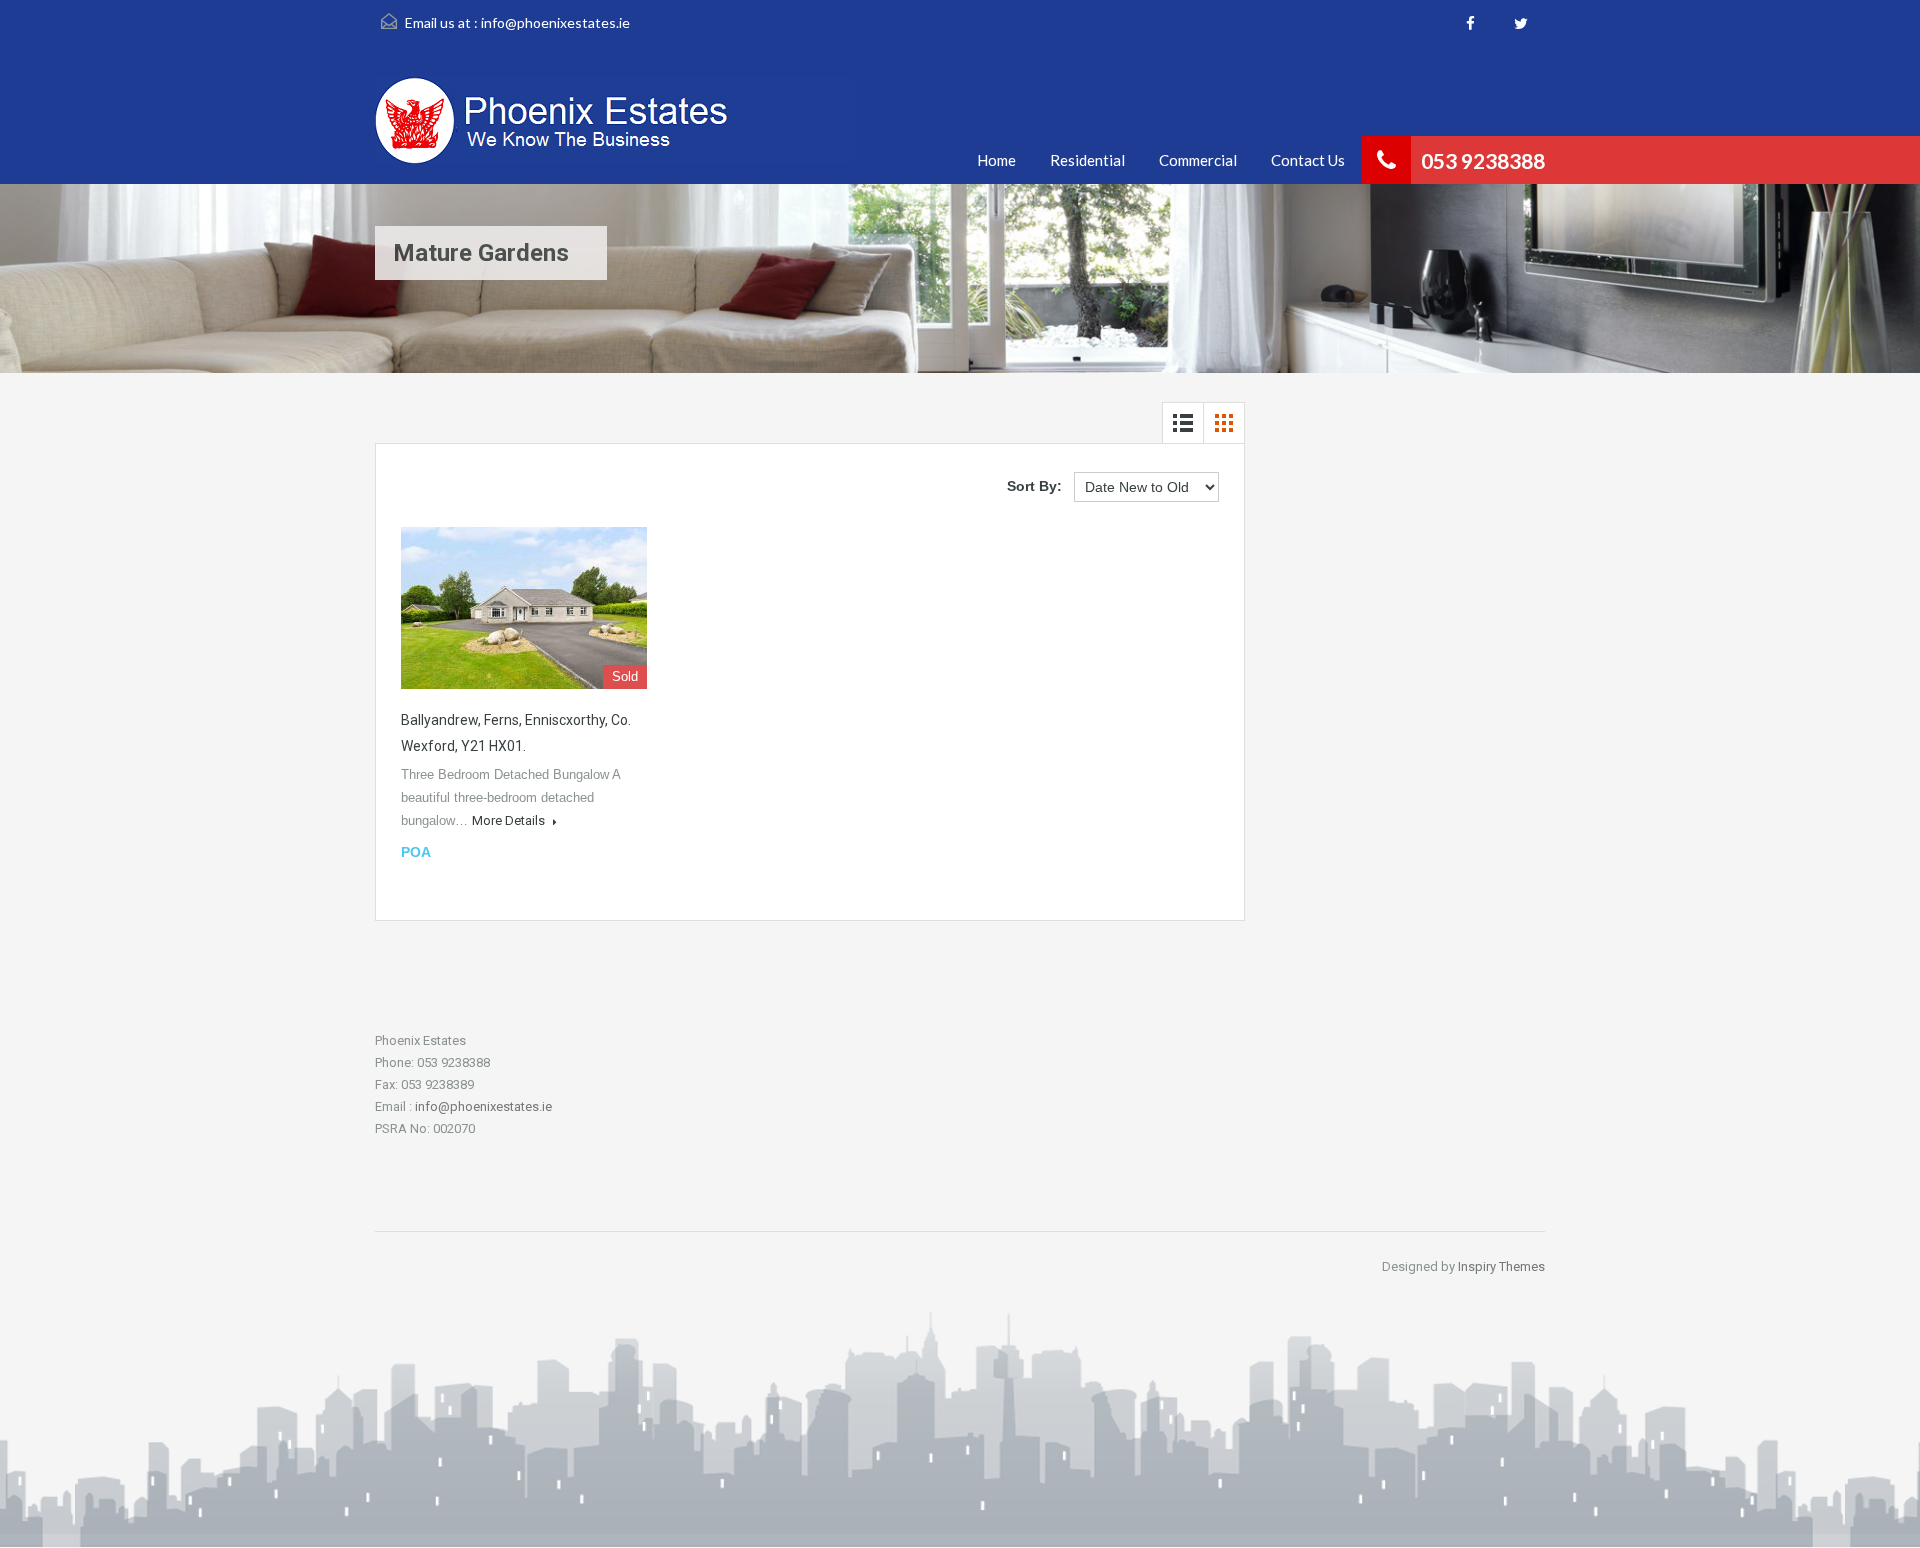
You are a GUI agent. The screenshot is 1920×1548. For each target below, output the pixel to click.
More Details (510, 820)
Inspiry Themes (1501, 1266)
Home (996, 160)
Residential (1087, 160)
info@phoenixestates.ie (555, 22)
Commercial (1198, 160)
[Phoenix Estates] (614, 130)
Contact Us (1308, 160)
